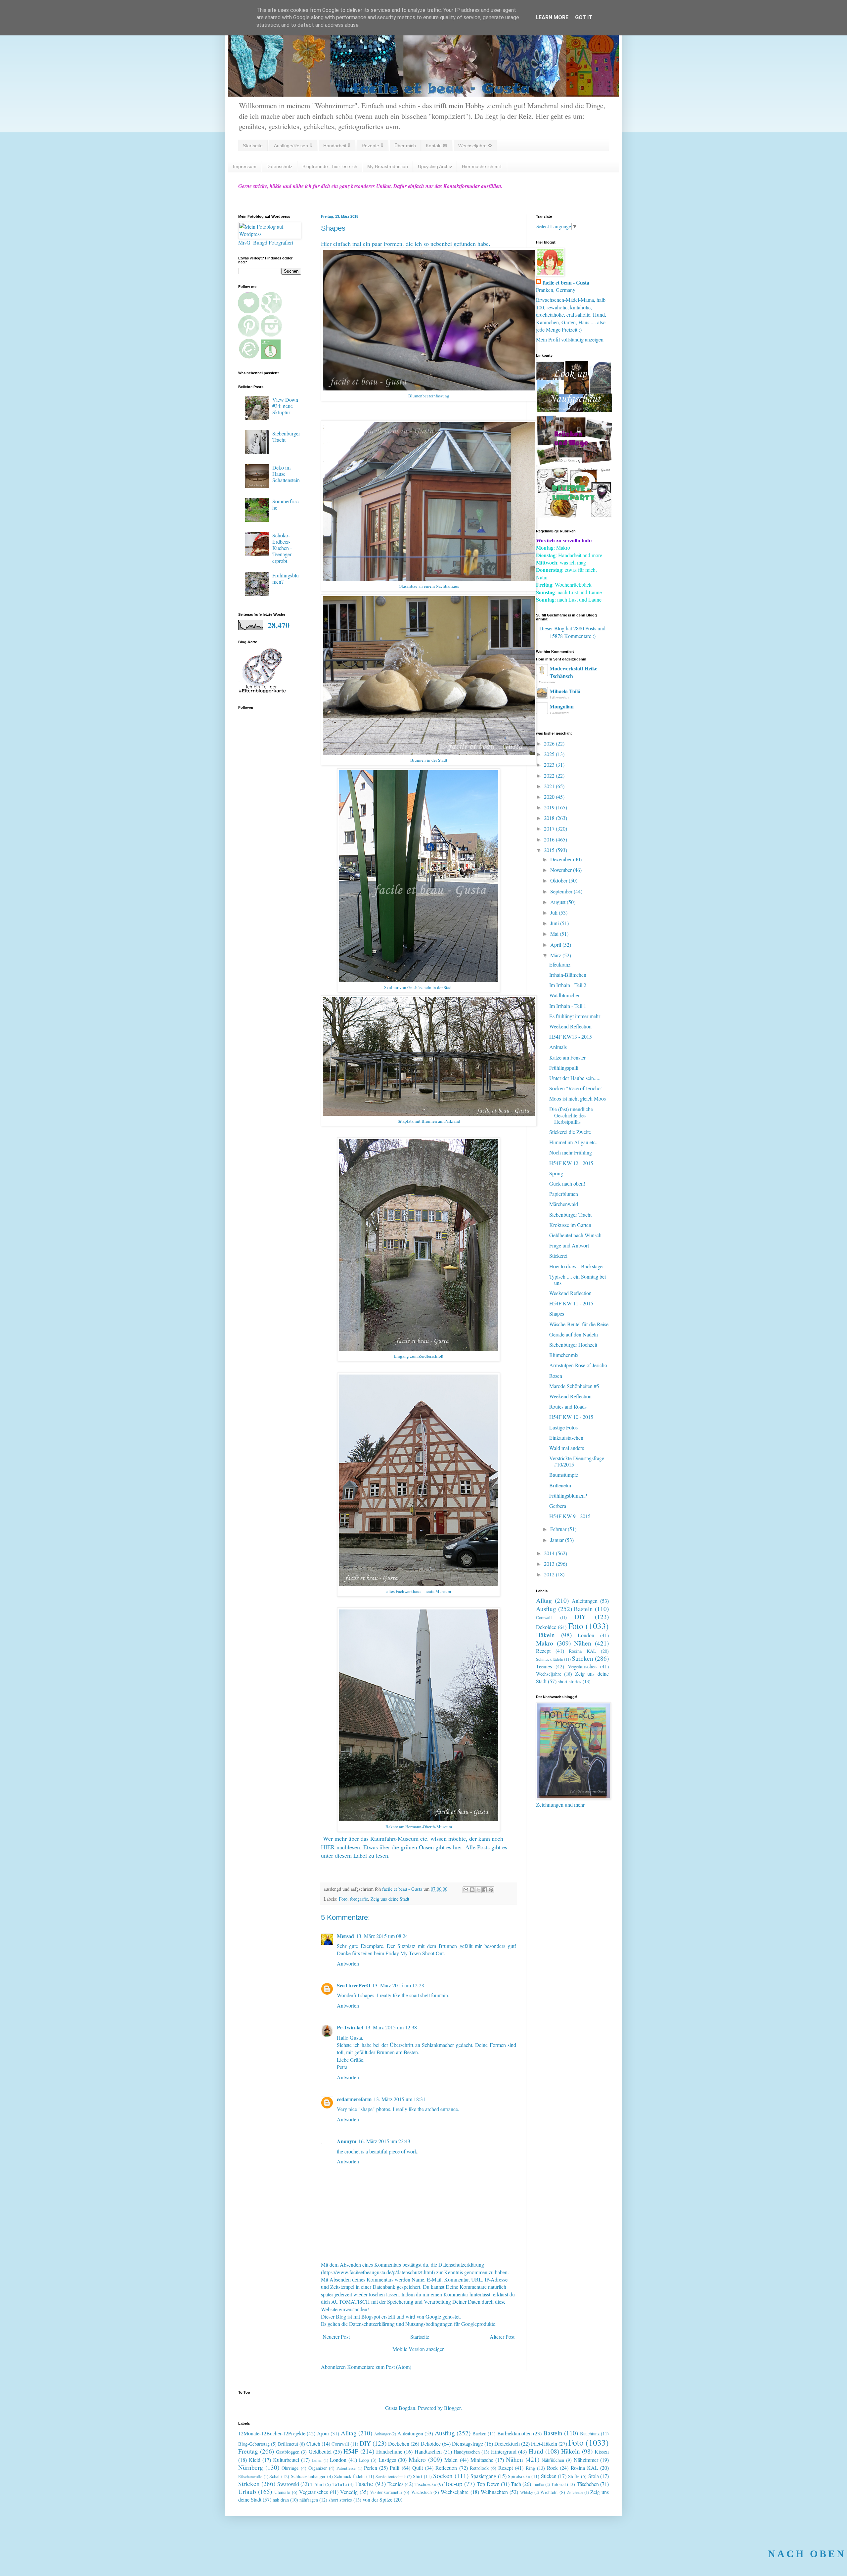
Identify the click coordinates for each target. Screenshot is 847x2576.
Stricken (582, 1658)
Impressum (245, 166)
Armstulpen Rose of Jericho (578, 1365)
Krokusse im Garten (570, 1225)
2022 (550, 775)
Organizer (318, 2468)
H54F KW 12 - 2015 (571, 1163)
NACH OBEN (807, 2554)
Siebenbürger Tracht (286, 436)
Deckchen (399, 2443)
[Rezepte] (574, 515)
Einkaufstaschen (566, 1438)
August (558, 902)
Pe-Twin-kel (350, 2027)
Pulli (395, 2468)
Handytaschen (467, 2452)
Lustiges (387, 2460)
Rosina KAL (582, 1651)
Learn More (552, 17)
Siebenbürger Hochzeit (573, 1345)
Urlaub (247, 2491)
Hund (536, 2451)
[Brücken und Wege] (574, 463)
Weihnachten (494, 2492)
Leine (317, 2460)
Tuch (516, 2484)
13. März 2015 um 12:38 (391, 2027)
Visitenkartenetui (386, 2492)
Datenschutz (279, 166)
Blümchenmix (564, 1355)
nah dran (281, 2500)
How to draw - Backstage (576, 1266)
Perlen (371, 2468)
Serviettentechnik (391, 2476)
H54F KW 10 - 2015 (571, 1417)
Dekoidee (546, 1627)
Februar (559, 1529)
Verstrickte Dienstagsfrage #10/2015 (577, 1461)
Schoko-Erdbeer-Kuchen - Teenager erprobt (282, 548)
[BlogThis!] (472, 1890)
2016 (550, 839)
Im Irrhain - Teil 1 (568, 1006)
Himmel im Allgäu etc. (573, 1142)
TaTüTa (340, 2484)
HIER (328, 1847)
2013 (550, 1564)
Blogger (452, 2408)
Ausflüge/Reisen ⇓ (293, 146)
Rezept (543, 1651)
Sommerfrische (286, 504)
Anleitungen (585, 1601)
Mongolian (562, 706)
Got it (584, 17)
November (562, 870)
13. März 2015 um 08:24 (382, 1936)
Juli (555, 912)
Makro (545, 1643)
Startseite (253, 146)
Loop (364, 2460)
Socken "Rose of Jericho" (576, 1088)
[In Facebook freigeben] (485, 1890)
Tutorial (558, 2484)
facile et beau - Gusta (566, 283)
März (556, 955)
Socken (443, 2476)
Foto (343, 1899)
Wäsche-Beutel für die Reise (579, 1324)
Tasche (364, 2484)
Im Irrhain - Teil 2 (568, 985)
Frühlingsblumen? (286, 578)
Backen (479, 2434)
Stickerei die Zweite (570, 1132)
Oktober (559, 880)
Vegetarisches (582, 1666)
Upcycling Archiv (435, 166)
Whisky (527, 2492)
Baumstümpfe (564, 1475)
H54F (351, 2451)
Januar (558, 1540)
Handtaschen (428, 2451)
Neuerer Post (336, 2337)
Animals (558, 1047)
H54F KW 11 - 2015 (571, 1303)
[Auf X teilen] (478, 1890)
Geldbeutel (320, 2451)
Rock (552, 2468)
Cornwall (544, 1617)
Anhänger (382, 2434)
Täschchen (588, 2484)
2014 (550, 1553)
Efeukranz (560, 964)
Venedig (349, 2492)
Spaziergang (483, 2476)
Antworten (348, 1963)
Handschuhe (389, 2451)
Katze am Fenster (567, 1057)
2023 (550, 765)
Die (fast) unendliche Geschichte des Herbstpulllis (571, 1115)
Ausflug (546, 1609)
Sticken (549, 2476)
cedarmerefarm (354, 2099)
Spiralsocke (519, 2476)
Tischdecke (425, 2484)
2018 (550, 818)
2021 (550, 786)
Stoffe (574, 2476)
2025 (550, 754)
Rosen (556, 1376)
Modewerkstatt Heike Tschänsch (573, 672)
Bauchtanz (590, 2434)
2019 (550, 807)
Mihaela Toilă (565, 691)
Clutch (313, 2443)
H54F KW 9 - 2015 (570, 1516)
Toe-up (453, 2484)
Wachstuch (422, 2492)
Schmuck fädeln (550, 1659)
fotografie (359, 1899)
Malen (451, 2460)
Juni (555, 923)
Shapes (557, 1313)
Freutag (248, 2451)
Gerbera (558, 1506)
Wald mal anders (567, 1448)
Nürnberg (251, 2467)
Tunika (538, 2484)
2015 (550, 850)
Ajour (323, 2433)
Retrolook (479, 2468)
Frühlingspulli (564, 1068)
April (556, 945)
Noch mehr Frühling (571, 1152)
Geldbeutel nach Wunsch (575, 1235)
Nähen (583, 1643)
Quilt (418, 2468)
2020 (550, 797)
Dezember (562, 859)
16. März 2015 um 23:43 (384, 2141)
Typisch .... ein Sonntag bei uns (578, 1280)
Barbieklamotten (514, 2433)
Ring (530, 2468)
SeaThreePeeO (354, 1985)
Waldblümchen (565, 995)
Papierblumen (564, 1194)
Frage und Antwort (569, 1245)
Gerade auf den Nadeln (574, 1334)
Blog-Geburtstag (254, 2444)
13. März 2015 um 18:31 (400, 2099)
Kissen (602, 2451)
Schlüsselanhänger (308, 2476)
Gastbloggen (288, 2452)
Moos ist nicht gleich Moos (578, 1098)
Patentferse (346, 2468)
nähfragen (309, 2500)
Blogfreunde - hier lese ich (330, 166)
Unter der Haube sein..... (575, 1078)
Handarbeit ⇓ (337, 146)
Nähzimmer (586, 2460)
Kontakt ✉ (436, 146)
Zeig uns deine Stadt (390, 1899)
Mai (555, 934)
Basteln (583, 1609)
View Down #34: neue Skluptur (285, 406)
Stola (594, 2476)
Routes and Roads (568, 1406)
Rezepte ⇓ (372, 146)
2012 (550, 1574)
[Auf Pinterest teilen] (491, 1890)
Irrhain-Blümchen (568, 975)
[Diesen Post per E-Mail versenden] (466, 1890)
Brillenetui (560, 1485)
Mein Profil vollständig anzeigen (570, 339)
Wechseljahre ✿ (475, 146)
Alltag (544, 1600)
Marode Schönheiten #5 (574, 1386)
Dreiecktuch (507, 2443)
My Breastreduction (388, 166)
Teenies (544, 1666)
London (586, 1635)
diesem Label (351, 1855)
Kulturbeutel (286, 2460)
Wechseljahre (549, 1674)
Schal (274, 2476)
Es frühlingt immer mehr (575, 1016)
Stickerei (558, 1256)
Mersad (345, 1936)
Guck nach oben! (567, 1183)
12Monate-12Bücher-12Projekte (272, 2433)
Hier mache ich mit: (482, 166)
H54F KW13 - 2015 (571, 1037)
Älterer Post (502, 2337)
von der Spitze (378, 2499)
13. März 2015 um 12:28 (398, 1985)
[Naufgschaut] (574, 410)
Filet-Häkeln (544, 2443)
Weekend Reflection (570, 1026)
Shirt (418, 2476)
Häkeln (545, 1635)
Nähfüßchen (553, 2460)
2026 (550, 743)
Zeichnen (575, 2492)
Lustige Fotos (563, 1427)
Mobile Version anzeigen (419, 2349)
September (562, 891)
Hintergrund (504, 2451)
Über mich (405, 146)
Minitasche (482, 2460)
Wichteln (549, 2492)
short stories (570, 1681)
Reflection (446, 2468)
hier (458, 1847)
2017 (550, 828)
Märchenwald (564, 1204)
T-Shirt (317, 2484)
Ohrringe (290, 2468)
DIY (580, 1617)
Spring (556, 1173)
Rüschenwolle (250, 2476)
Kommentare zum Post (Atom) (379, 2367)
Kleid (255, 2460)
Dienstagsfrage (468, 2443)
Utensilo (282, 2492)
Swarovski (288, 2484)
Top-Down (488, 2484)
